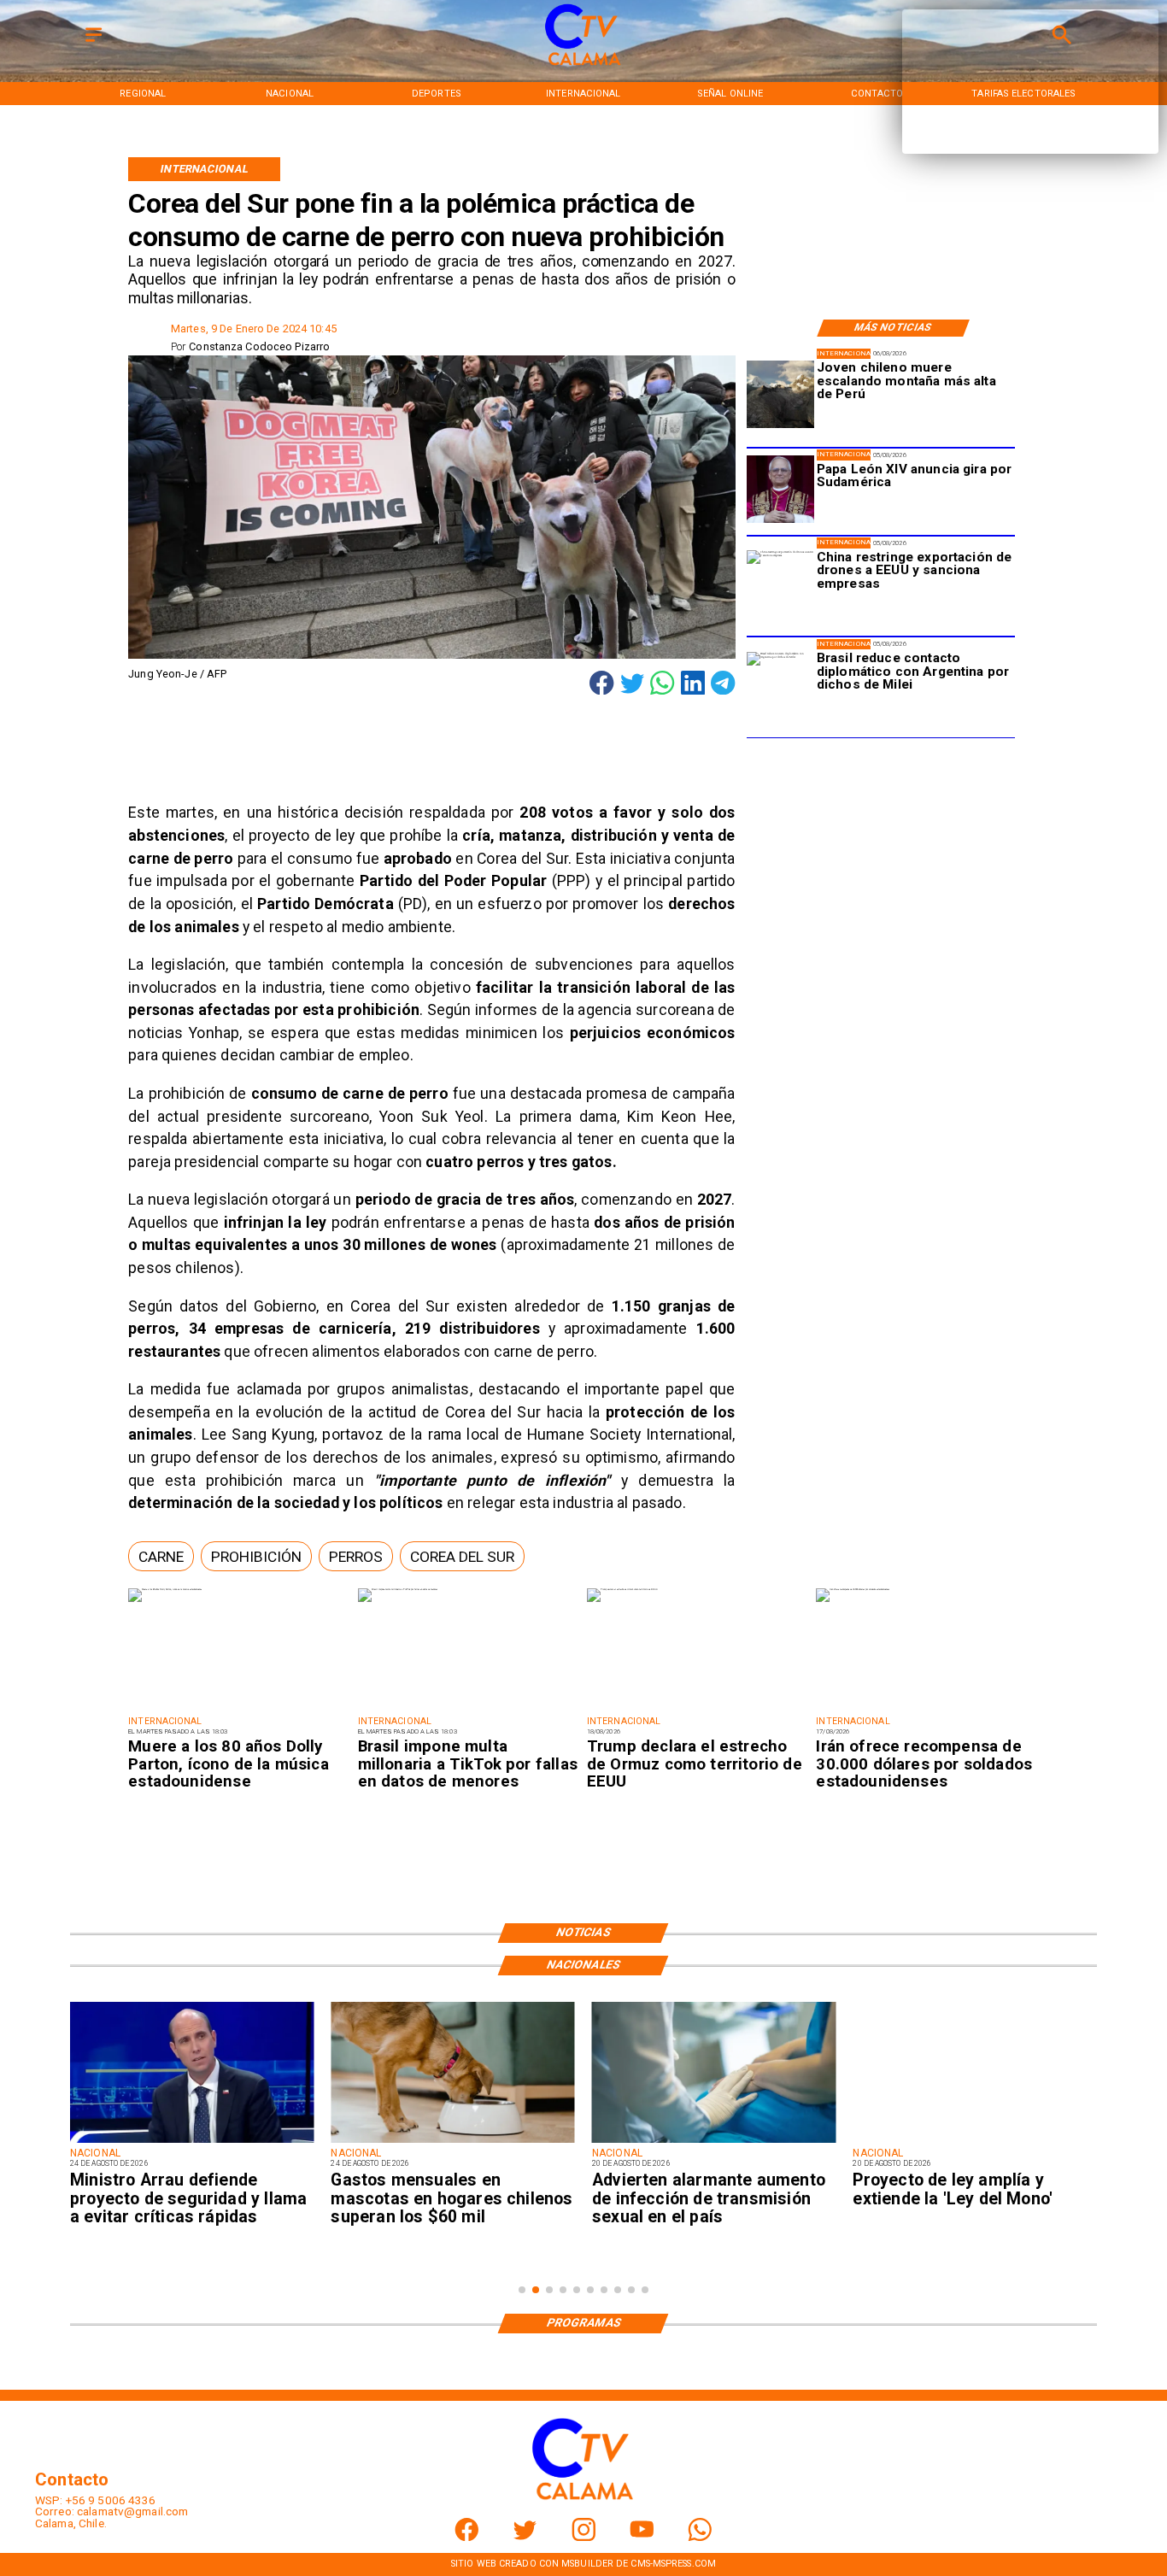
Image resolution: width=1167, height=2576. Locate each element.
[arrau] (192, 2142)
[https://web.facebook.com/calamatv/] (467, 2537)
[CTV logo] (583, 66)
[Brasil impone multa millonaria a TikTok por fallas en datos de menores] (398, 1590)
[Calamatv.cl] (94, 43)
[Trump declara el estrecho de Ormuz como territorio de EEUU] (622, 1590)
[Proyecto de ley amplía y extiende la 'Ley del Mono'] (974, 2142)
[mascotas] (452, 2142)
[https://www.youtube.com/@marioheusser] (642, 2537)
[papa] (780, 490)
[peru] (780, 395)
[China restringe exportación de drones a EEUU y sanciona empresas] (780, 584)
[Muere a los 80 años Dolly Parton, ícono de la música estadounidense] (165, 1590)
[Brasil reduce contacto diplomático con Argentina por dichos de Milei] (780, 686)
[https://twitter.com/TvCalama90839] (525, 2537)
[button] (161, 1556)
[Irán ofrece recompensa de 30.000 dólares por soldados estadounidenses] (853, 1590)
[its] (714, 2142)
